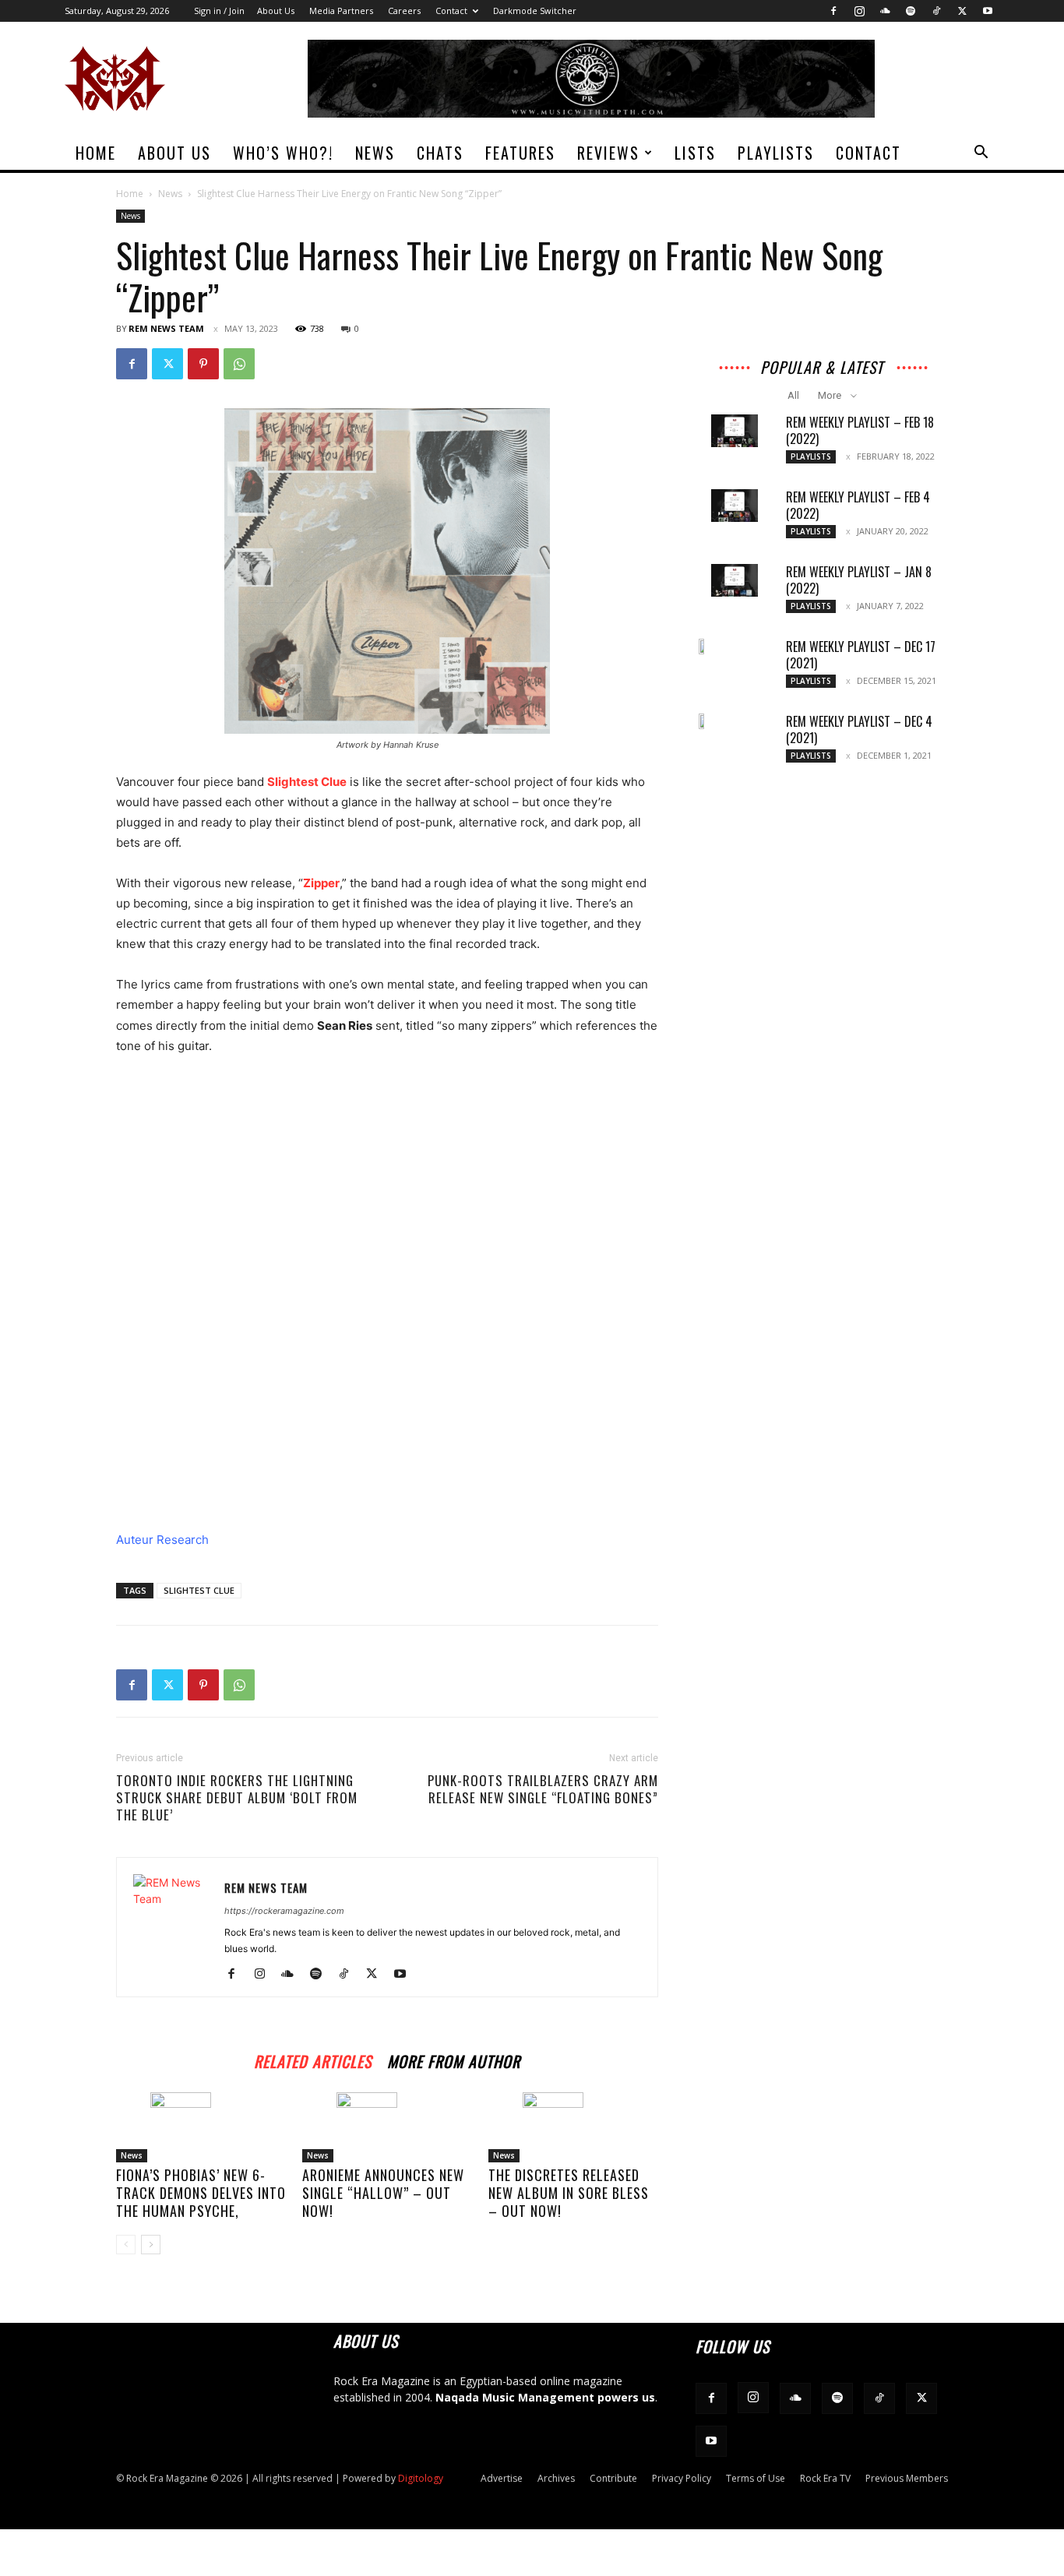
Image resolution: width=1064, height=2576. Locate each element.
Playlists (776, 153)
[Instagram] (859, 11)
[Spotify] (911, 11)
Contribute (613, 2478)
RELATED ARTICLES (313, 2059)
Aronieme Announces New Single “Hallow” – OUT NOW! (383, 2193)
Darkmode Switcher (535, 11)
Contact (451, 11)
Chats (440, 153)
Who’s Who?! (283, 153)
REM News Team (166, 328)
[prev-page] (126, 2245)
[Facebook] (833, 11)
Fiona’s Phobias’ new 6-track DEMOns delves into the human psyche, (201, 2193)
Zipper (321, 883)
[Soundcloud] (885, 11)
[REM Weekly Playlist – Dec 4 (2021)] (703, 721)
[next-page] (151, 2245)
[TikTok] (936, 11)
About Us (276, 11)
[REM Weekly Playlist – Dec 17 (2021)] (703, 647)
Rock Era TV (825, 2478)
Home (96, 153)
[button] (981, 154)
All (793, 395)
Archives (556, 2478)
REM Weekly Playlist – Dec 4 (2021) (859, 729)
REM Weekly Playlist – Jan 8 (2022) (859, 580)
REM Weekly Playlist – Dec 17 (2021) (861, 655)
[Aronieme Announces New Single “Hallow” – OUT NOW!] (387, 2127)
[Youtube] (988, 11)
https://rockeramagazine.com (284, 1911)
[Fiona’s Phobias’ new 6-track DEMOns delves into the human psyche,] (201, 2127)
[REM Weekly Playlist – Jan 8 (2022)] (735, 580)
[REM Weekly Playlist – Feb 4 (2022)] (735, 506)
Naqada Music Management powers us (545, 2397)
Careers (404, 11)
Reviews (608, 153)
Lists (695, 153)
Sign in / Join (219, 11)
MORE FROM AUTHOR (454, 2059)
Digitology (421, 2478)
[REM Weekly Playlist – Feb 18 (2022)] (735, 431)
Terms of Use (756, 2478)
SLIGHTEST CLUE (199, 1590)
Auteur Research (162, 1540)
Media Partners (341, 11)
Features (520, 153)
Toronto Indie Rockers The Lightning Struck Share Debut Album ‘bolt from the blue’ (237, 1798)
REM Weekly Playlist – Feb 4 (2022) (858, 505)
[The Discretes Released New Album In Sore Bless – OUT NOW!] (573, 2127)
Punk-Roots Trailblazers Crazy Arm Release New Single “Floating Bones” (543, 1789)
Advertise (502, 2478)
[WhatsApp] (239, 364)
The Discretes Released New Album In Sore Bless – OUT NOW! (569, 2193)
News (375, 153)
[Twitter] (962, 11)
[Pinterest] (203, 364)
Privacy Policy (682, 2478)
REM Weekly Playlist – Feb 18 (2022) (860, 430)
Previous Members (907, 2478)
